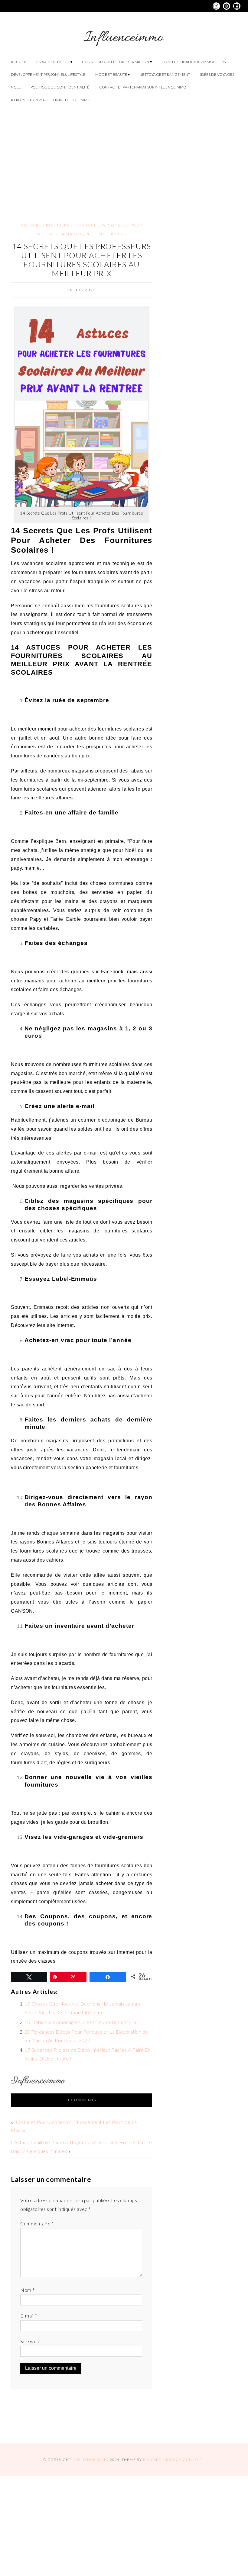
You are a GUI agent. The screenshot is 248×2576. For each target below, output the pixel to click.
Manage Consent (183, 2460)
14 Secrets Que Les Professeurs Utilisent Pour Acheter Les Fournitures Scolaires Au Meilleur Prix (82, 260)
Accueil (19, 62)
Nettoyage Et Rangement (165, 74)
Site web (30, 2341)
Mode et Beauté (111, 74)
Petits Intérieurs (106, 234)
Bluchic (152, 2460)
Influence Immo (91, 2460)
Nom (27, 2290)
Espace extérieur (53, 62)
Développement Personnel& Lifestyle (48, 74)
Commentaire (37, 2223)
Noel (16, 87)
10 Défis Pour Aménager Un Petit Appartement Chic (82, 2022)
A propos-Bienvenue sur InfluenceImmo (51, 100)
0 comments (82, 2100)
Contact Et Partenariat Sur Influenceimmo (143, 87)
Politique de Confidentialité (60, 87)
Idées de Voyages (217, 74)
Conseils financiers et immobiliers (63, 225)
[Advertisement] (124, 158)
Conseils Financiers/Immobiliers (194, 62)
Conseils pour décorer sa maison (116, 62)
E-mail (29, 2316)
